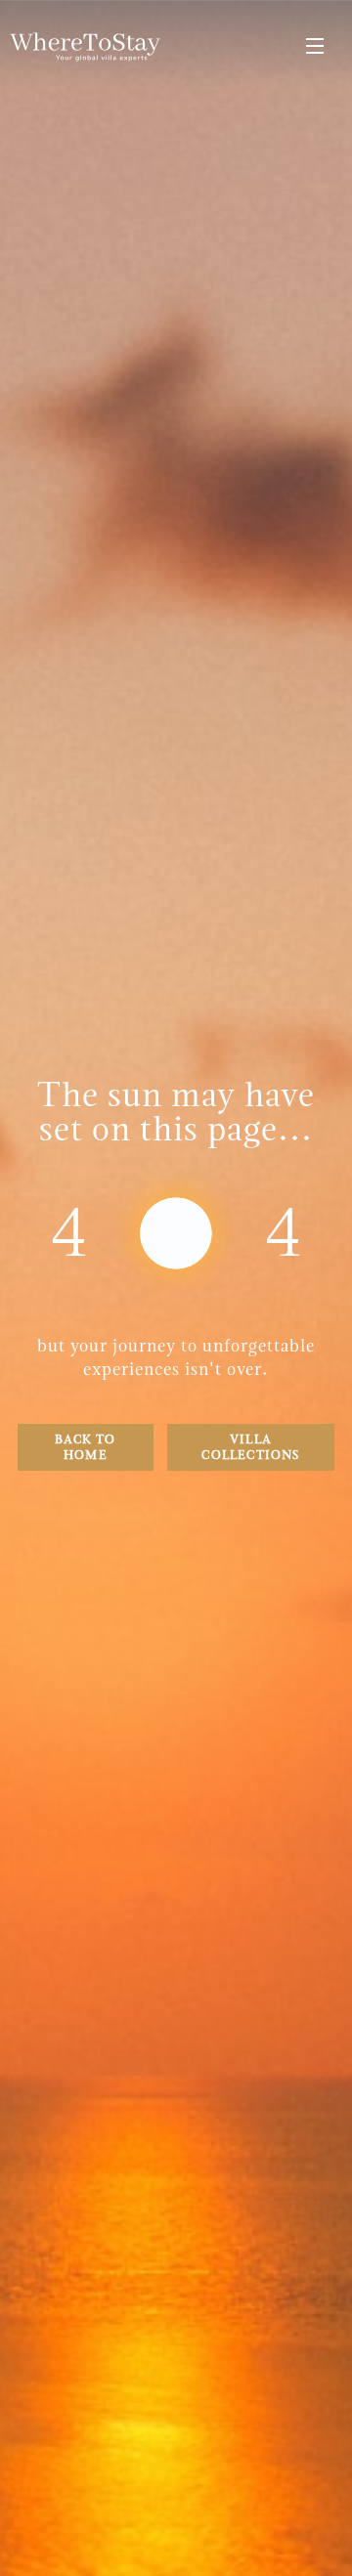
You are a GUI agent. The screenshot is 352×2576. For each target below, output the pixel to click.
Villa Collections (250, 1447)
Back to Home (85, 1447)
